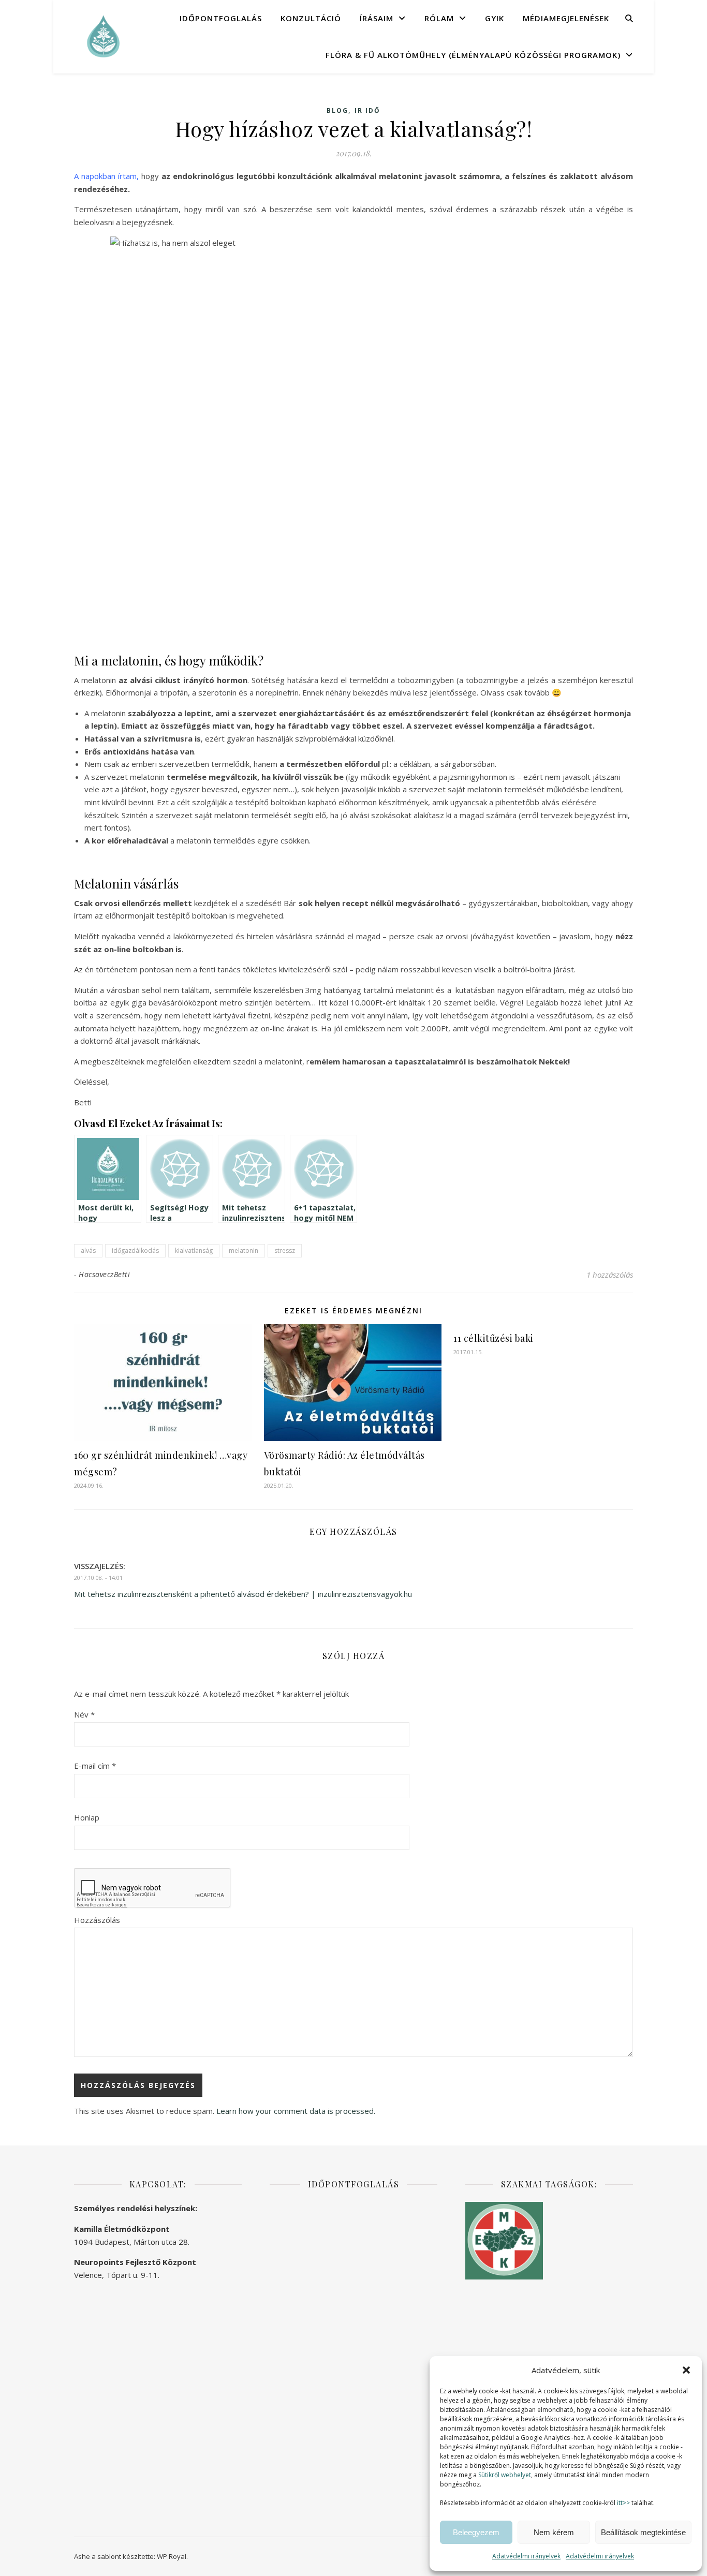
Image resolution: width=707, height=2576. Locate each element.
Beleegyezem (476, 2532)
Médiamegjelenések (566, 18)
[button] (686, 2370)
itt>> (623, 2503)
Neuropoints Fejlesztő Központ (135, 2262)
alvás (88, 1250)
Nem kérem (554, 2532)
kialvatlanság (194, 1250)
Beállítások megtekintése (643, 2532)
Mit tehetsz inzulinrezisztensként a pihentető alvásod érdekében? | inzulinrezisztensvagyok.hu (243, 1594)
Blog (337, 110)
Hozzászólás (97, 1920)
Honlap (87, 1817)
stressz (285, 1250)
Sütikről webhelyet (505, 2475)
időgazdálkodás (135, 1250)
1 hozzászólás (610, 1275)
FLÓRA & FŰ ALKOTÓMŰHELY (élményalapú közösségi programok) (473, 55)
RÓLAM (439, 18)
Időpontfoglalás (221, 18)
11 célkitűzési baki (494, 1338)
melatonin (244, 1250)
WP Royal (172, 2556)
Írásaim (377, 18)
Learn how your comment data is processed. (296, 2111)
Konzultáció (311, 18)
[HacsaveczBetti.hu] (102, 36)
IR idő (367, 110)
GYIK (495, 18)
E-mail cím (95, 1766)
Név (84, 1714)
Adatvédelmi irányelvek (526, 2556)
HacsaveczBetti (104, 1274)
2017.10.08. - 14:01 (98, 1578)
